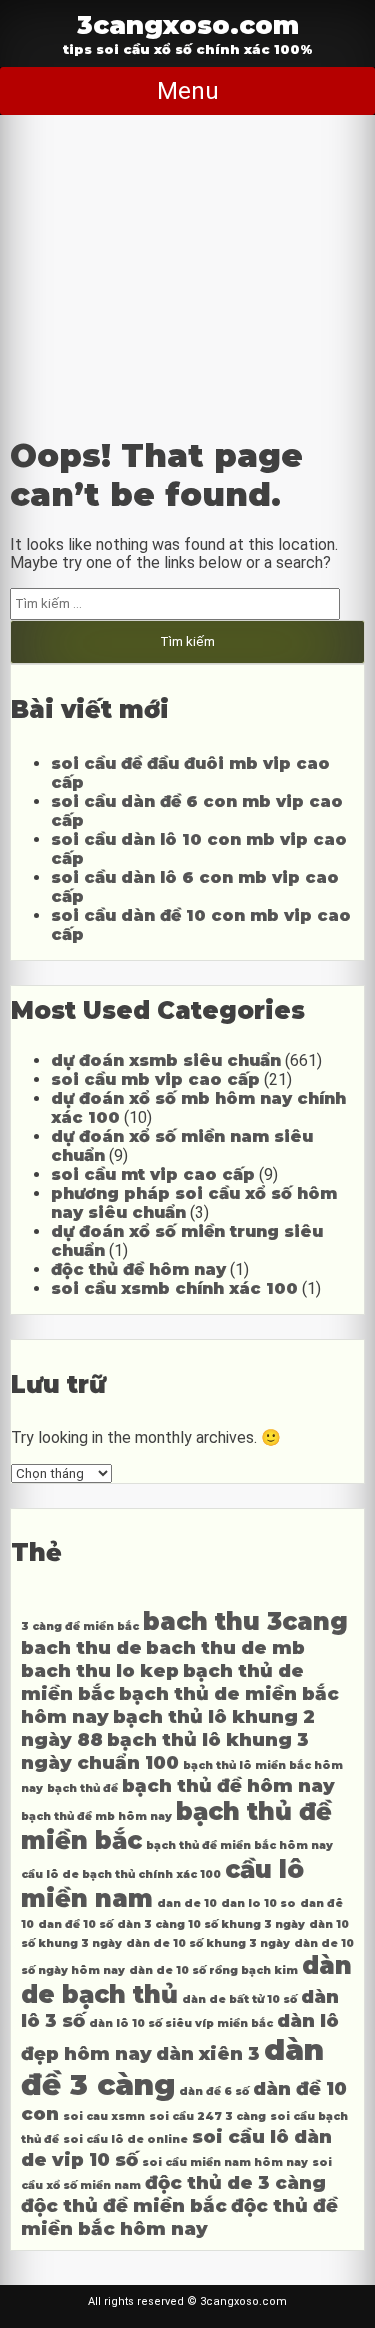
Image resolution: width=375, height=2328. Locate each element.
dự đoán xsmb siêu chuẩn (166, 1060)
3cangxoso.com (188, 24)
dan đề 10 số (75, 1924)
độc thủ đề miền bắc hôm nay (179, 2217)
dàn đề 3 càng (172, 2067)
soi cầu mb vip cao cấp (155, 1079)
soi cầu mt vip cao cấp (153, 1174)
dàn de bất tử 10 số (239, 1999)
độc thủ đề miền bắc (124, 2205)
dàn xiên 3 (208, 2053)
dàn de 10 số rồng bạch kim (213, 1970)
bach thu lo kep (100, 1670)
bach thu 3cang (245, 1621)
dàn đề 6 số (214, 2091)
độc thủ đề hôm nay (138, 1269)
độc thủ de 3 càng (235, 2182)
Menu (188, 91)
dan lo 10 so (258, 1903)
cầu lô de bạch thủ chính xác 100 (121, 1874)
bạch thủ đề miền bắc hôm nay (239, 1845)
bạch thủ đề (82, 1788)
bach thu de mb (225, 1647)
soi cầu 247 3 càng (207, 2116)
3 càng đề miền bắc (80, 1626)
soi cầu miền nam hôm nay (225, 2162)
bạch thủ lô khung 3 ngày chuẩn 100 (165, 1751)
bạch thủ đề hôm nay (228, 1785)
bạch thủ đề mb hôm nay (96, 1816)
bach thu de (81, 1647)
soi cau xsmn (104, 2116)
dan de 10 (187, 1903)
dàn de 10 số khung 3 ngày (208, 1943)
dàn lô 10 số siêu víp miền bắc (181, 2023)
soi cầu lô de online (125, 2139)
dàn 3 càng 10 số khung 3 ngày (211, 1924)
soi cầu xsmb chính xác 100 (174, 1288)
